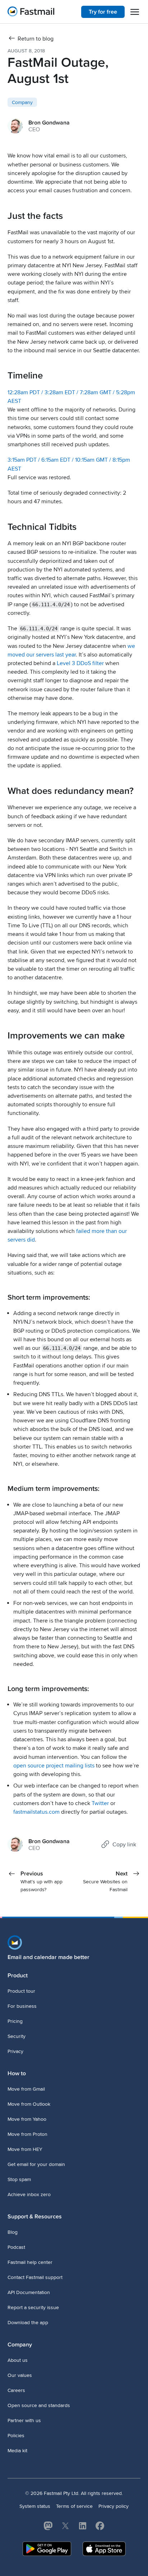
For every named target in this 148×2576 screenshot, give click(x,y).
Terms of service (74, 2506)
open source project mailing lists (54, 1766)
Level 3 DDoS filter (80, 663)
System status (35, 2506)
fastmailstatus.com (36, 1812)
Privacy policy (114, 2506)
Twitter (100, 1803)
